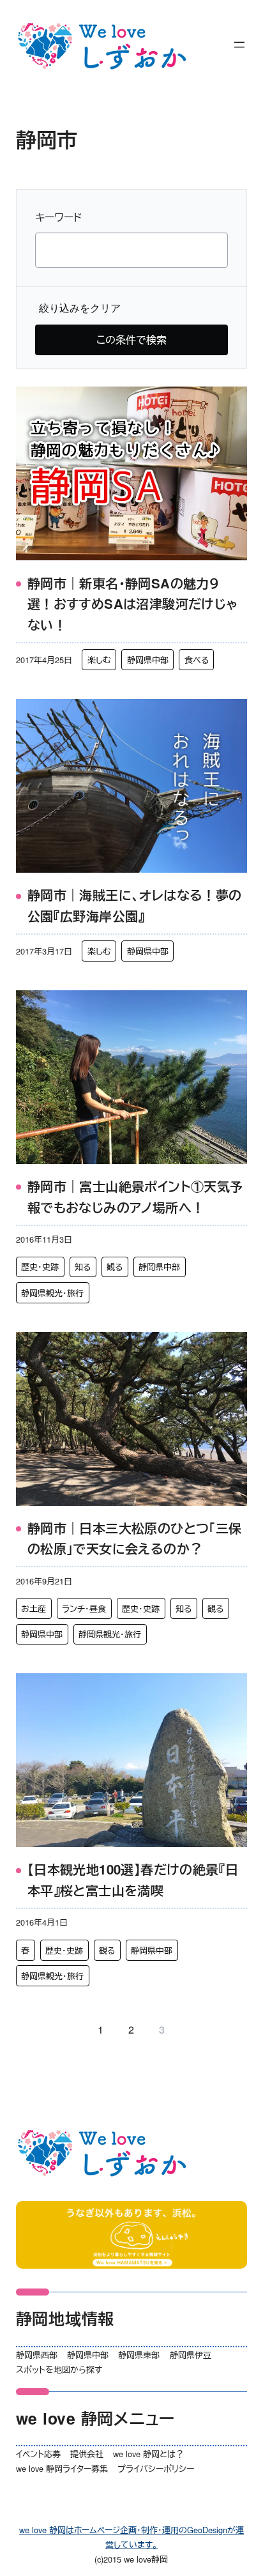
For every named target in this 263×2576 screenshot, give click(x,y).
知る (83, 1267)
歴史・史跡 (40, 1267)
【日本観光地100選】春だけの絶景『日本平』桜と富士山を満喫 (133, 1880)
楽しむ (99, 660)
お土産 (34, 1608)
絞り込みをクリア (80, 308)
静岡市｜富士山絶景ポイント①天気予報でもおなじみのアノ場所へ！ (135, 1197)
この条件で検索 (131, 340)
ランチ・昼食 (84, 1608)
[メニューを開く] (239, 45)
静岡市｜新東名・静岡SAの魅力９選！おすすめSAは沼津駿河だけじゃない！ (133, 604)
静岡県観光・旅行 (52, 1293)
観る (115, 1267)
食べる (197, 660)
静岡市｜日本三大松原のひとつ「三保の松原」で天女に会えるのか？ (135, 1538)
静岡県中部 (148, 660)
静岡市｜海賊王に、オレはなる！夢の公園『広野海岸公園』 (135, 905)
